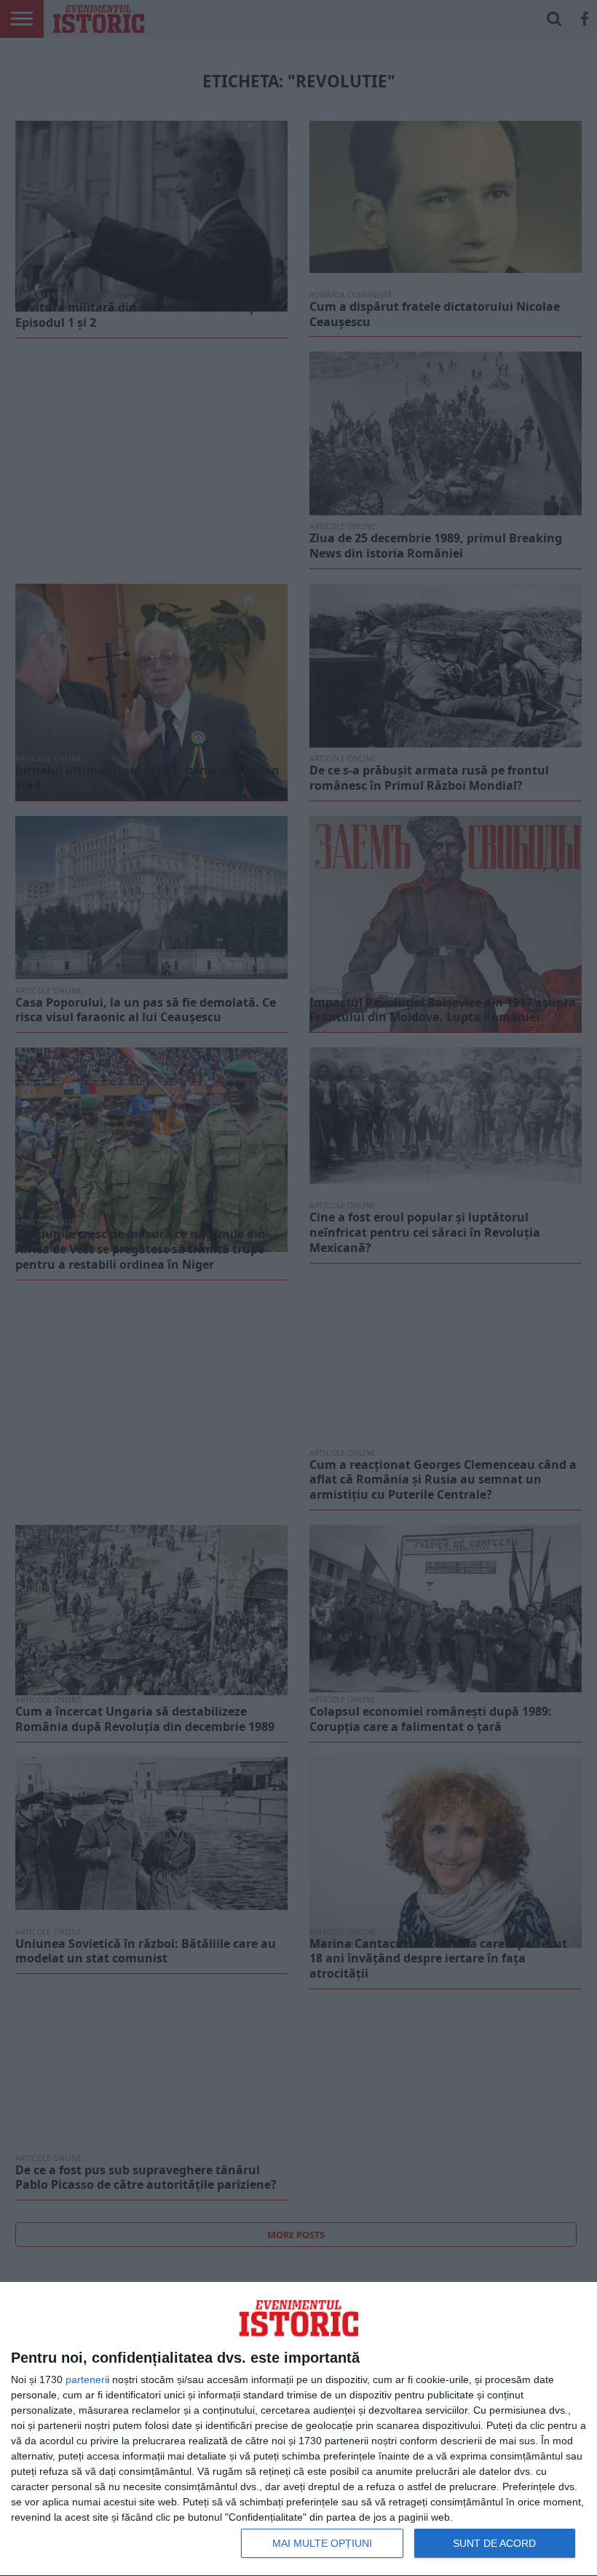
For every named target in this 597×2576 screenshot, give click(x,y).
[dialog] (298, 2429)
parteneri (86, 2379)
